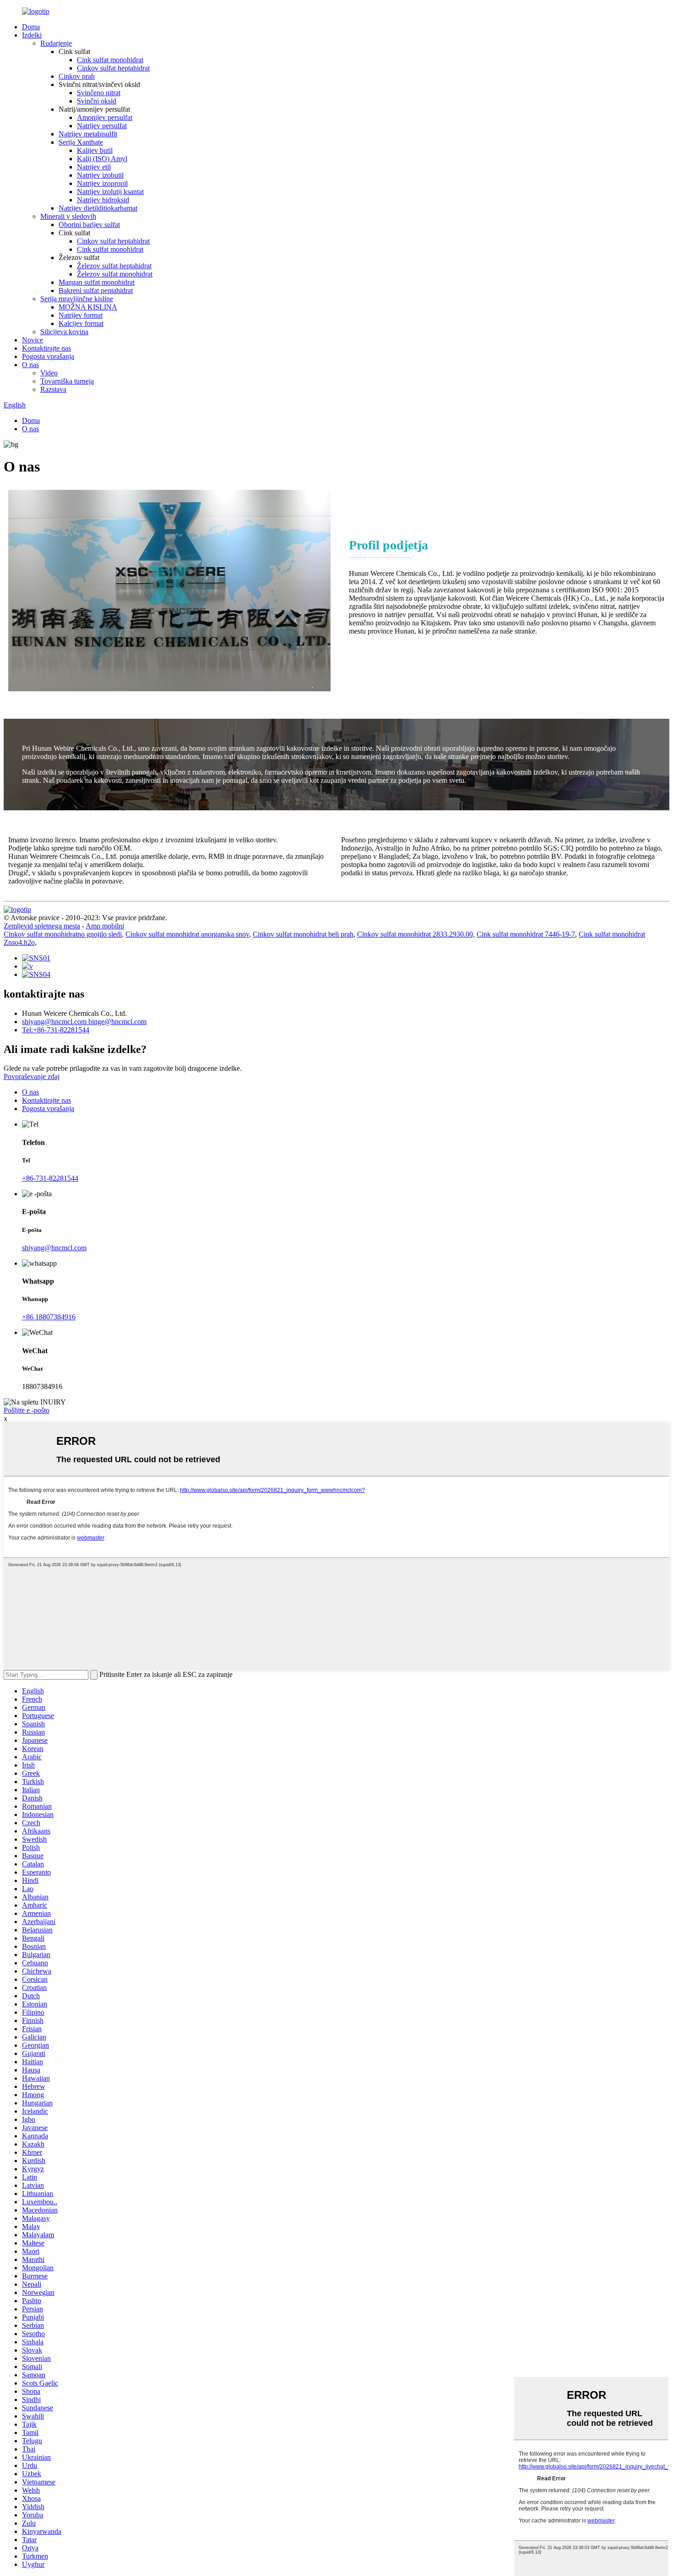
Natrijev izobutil (100, 175)
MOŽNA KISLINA (88, 307)
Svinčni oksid (97, 101)
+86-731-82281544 (50, 1178)
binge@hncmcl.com (117, 1022)
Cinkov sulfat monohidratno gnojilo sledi (63, 934)
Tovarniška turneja (67, 381)
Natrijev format (81, 315)
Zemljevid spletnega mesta (42, 926)
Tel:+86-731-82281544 (56, 1030)
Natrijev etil (94, 167)
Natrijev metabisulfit (88, 134)
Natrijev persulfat (102, 126)
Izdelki (32, 35)
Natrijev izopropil (102, 183)
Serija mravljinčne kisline (77, 299)
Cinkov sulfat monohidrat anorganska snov (187, 934)
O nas (30, 365)
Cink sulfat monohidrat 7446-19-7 (526, 934)
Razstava (53, 389)
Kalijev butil (95, 150)
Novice (33, 340)
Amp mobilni (105, 926)
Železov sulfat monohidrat (115, 274)
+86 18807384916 (49, 1317)
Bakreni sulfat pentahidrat (96, 290)
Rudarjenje (56, 43)
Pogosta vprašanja (48, 356)
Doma (31, 27)
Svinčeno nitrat (99, 93)
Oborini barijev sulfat (89, 225)
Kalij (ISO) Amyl (102, 159)
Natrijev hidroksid (103, 200)
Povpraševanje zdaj (32, 1076)
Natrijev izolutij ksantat (110, 192)
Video (49, 373)
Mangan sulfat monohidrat (97, 282)
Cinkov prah (77, 76)
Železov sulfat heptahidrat (114, 266)
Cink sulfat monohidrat (110, 60)
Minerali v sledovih (68, 216)
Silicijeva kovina (64, 332)
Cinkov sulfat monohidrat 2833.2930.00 (415, 934)
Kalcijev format (81, 323)
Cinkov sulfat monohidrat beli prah (303, 934)
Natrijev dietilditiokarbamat (98, 208)
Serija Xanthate (81, 142)
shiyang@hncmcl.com (55, 1022)
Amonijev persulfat (105, 117)
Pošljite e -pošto (27, 1410)
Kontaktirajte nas (46, 348)
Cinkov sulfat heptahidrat (113, 68)
